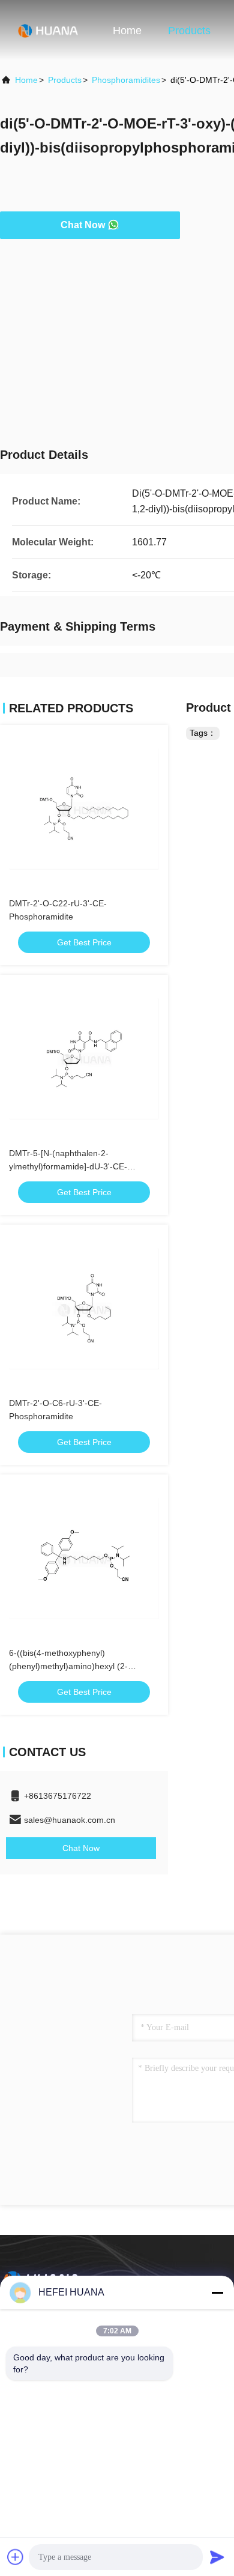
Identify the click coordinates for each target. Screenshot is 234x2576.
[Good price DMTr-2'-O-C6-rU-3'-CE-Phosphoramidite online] (84, 1309)
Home (127, 31)
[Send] (217, 2557)
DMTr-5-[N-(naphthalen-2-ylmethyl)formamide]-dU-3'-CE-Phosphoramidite (68, 1166)
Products (189, 31)
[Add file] (16, 2557)
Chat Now (83, 225)
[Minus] (217, 2293)
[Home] (48, 30)
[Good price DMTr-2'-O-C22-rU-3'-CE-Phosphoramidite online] (84, 809)
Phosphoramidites (126, 80)
